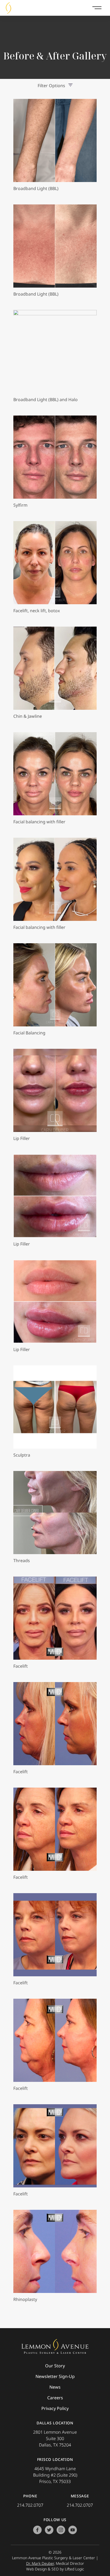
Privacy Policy (55, 2408)
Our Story (55, 2366)
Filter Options (51, 86)
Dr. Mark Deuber (40, 2563)
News (55, 2387)
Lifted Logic (74, 2569)
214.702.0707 (30, 2505)
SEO (55, 2569)
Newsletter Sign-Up (55, 2376)
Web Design (36, 2569)
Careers (55, 2398)
